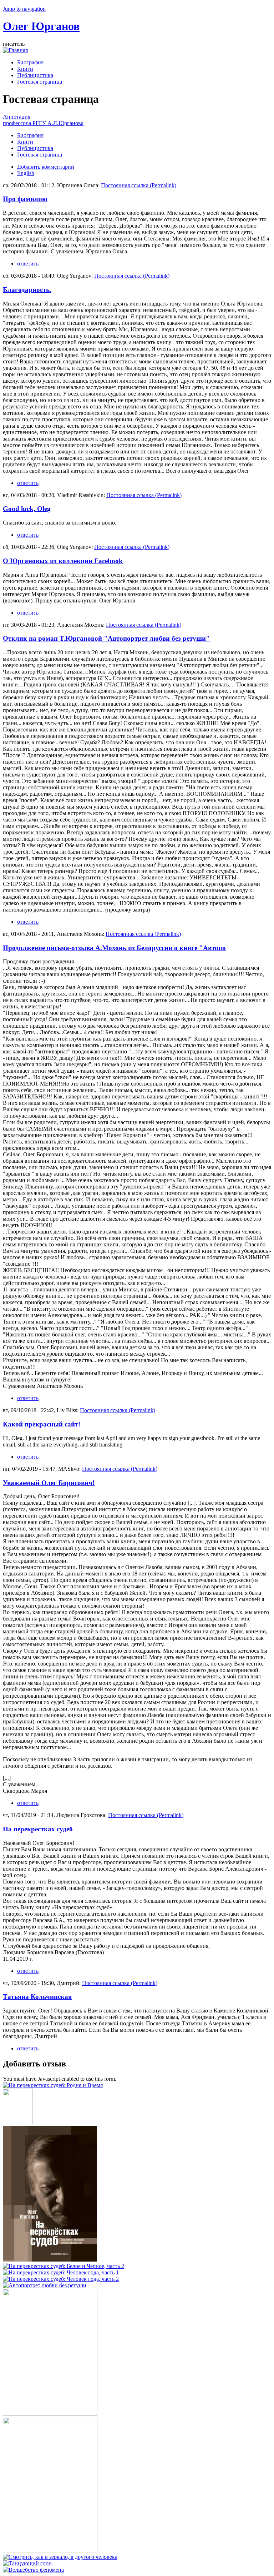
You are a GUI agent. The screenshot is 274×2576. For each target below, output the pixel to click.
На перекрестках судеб (38, 1829)
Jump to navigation (24, 9)
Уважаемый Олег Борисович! (49, 1483)
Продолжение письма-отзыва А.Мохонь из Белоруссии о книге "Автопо (114, 948)
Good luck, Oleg (27, 509)
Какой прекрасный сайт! (42, 1424)
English (26, 173)
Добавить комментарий (46, 167)
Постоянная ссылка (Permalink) (139, 185)
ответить (28, 264)
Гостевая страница (40, 82)
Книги (25, 69)
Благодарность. (27, 290)
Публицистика (35, 75)
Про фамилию (25, 199)
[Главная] (15, 50)
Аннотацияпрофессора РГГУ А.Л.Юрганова (43, 120)
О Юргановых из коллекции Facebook (63, 561)
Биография (30, 62)
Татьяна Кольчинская (37, 1997)
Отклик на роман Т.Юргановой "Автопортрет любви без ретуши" (106, 638)
